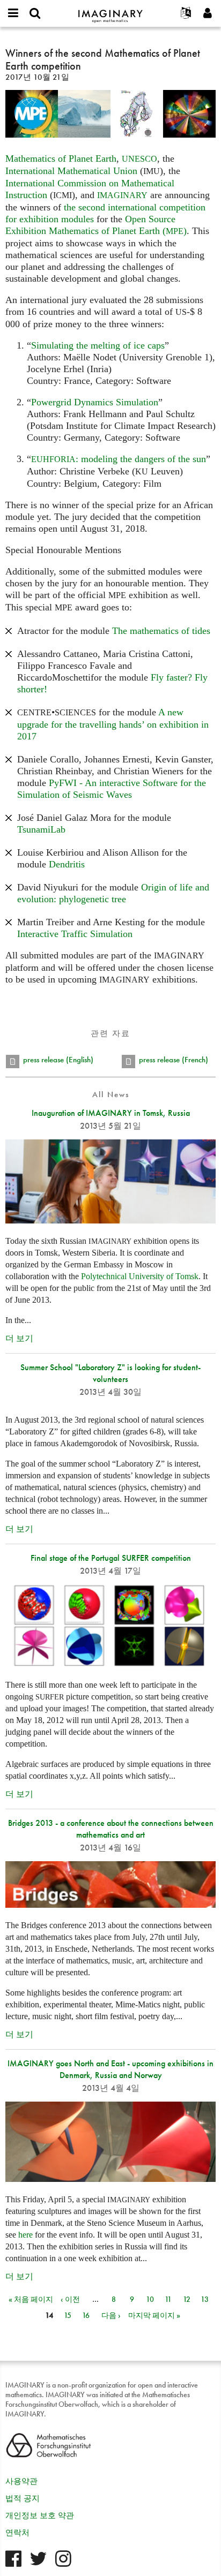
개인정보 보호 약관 (40, 2515)
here (25, 2235)
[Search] (35, 13)
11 (168, 2299)
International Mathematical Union (71, 171)
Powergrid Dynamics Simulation (95, 402)
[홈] (110, 12)
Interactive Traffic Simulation (75, 934)
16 (86, 2315)
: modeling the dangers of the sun (119, 459)
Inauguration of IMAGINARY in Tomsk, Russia (111, 1113)
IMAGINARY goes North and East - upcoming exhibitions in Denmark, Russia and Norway (110, 2069)
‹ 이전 (70, 2299)
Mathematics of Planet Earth (61, 158)
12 (187, 2299)
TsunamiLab (41, 829)
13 (205, 2299)
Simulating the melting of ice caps (98, 345)
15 (68, 2315)
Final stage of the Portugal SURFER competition (111, 1558)
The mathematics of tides (161, 631)
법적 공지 (23, 2498)
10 (150, 2299)
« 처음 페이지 (31, 2299)
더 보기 (19, 1338)
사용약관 (21, 2481)
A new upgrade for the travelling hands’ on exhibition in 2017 (113, 724)
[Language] (186, 13)
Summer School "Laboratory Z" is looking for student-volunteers (110, 1373)
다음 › (111, 2315)
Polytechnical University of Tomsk (140, 1276)
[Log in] (208, 13)
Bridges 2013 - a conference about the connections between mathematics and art (111, 1829)
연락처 (17, 2533)
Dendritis (67, 864)
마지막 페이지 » (154, 2315)
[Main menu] (13, 13)
